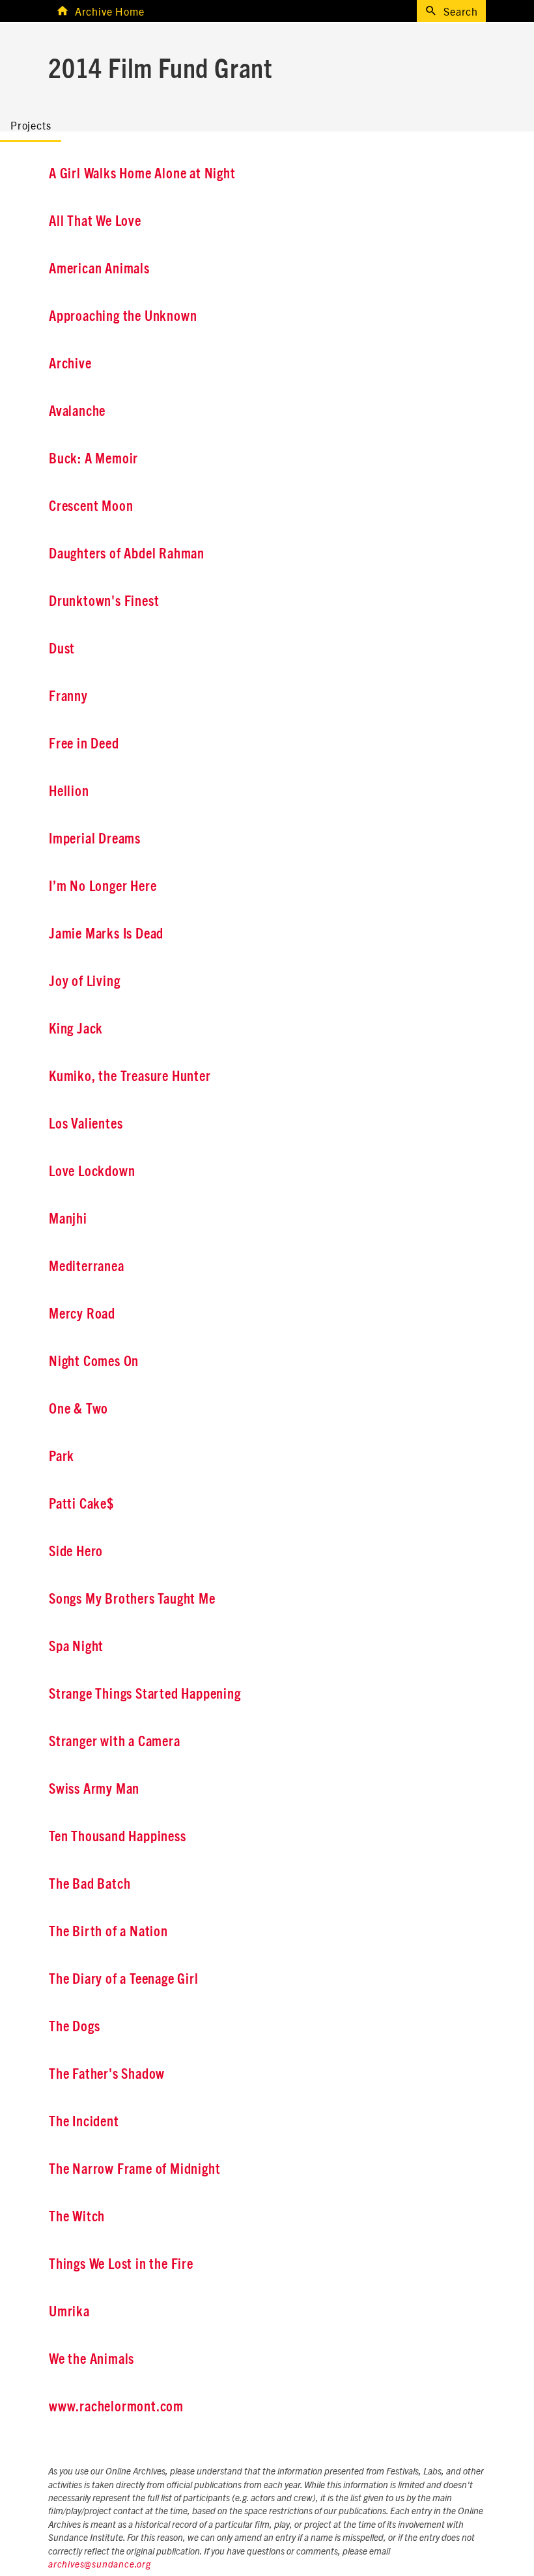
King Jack (76, 1029)
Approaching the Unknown (123, 316)
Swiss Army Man (94, 1789)
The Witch (77, 2217)
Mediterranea (87, 1267)
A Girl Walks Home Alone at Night (142, 174)
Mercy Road (82, 1314)
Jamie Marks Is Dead (106, 934)
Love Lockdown (92, 1172)
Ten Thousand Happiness (118, 1837)
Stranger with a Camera (115, 1742)
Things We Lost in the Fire (121, 2264)
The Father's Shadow (107, 2074)
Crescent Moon (91, 506)
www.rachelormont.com (116, 2407)
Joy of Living (84, 981)
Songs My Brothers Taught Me (132, 1599)
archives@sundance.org (100, 2565)
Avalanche (77, 411)
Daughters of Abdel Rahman (127, 554)
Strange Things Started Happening (145, 1694)
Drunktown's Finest (104, 601)
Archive (70, 364)
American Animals (99, 269)
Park (62, 1457)
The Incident (84, 2122)
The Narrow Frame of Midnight (134, 2169)
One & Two (78, 1409)
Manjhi (68, 1219)
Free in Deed (84, 744)
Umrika (69, 2312)
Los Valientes (86, 1124)
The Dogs (74, 2027)
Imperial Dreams (95, 839)
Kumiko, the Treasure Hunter (130, 1076)
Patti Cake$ (81, 1504)
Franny (68, 696)
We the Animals (91, 2359)
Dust (62, 649)
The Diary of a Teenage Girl (124, 1979)
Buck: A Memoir (93, 459)
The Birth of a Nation (108, 1932)
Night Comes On (94, 1362)
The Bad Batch (90, 1884)
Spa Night (76, 1647)
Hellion (69, 791)
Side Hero (76, 1552)
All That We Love (95, 221)
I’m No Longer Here (103, 886)
